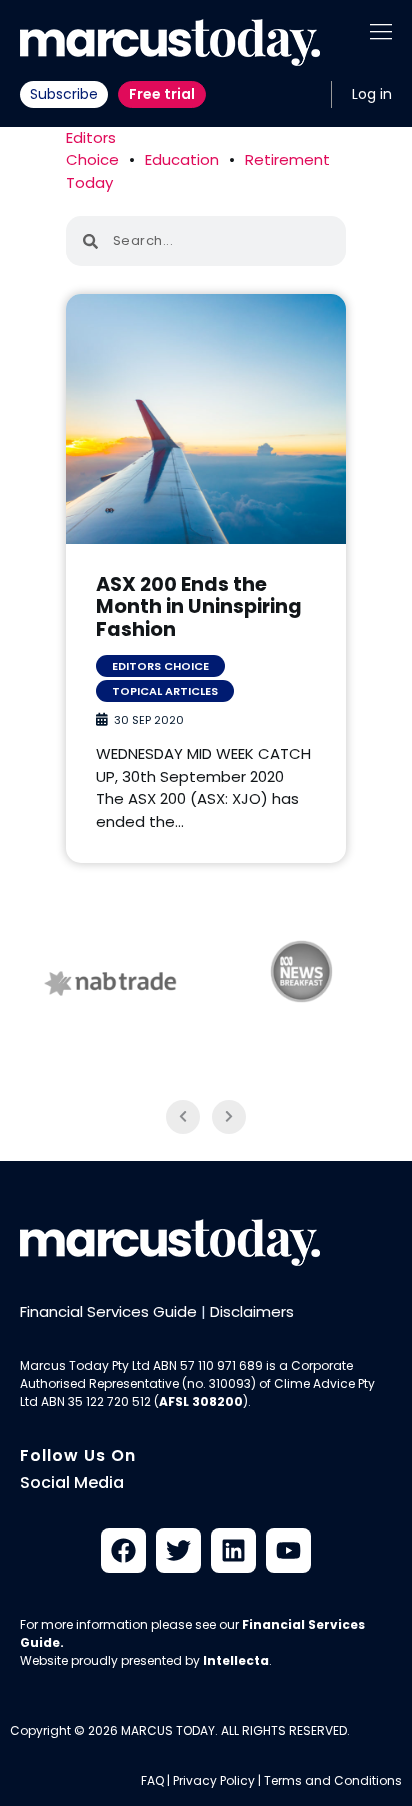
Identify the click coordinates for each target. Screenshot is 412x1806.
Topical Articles (165, 691)
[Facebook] (123, 1550)
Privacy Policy (214, 1780)
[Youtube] (288, 1550)
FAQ (152, 1780)
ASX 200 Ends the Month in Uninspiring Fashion (199, 607)
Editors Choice (92, 149)
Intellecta (236, 1660)
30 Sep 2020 (149, 720)
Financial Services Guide (108, 1311)
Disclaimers (252, 1311)
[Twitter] (178, 1550)
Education (182, 159)
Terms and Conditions (333, 1780)
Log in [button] (372, 94)
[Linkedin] (233, 1550)
